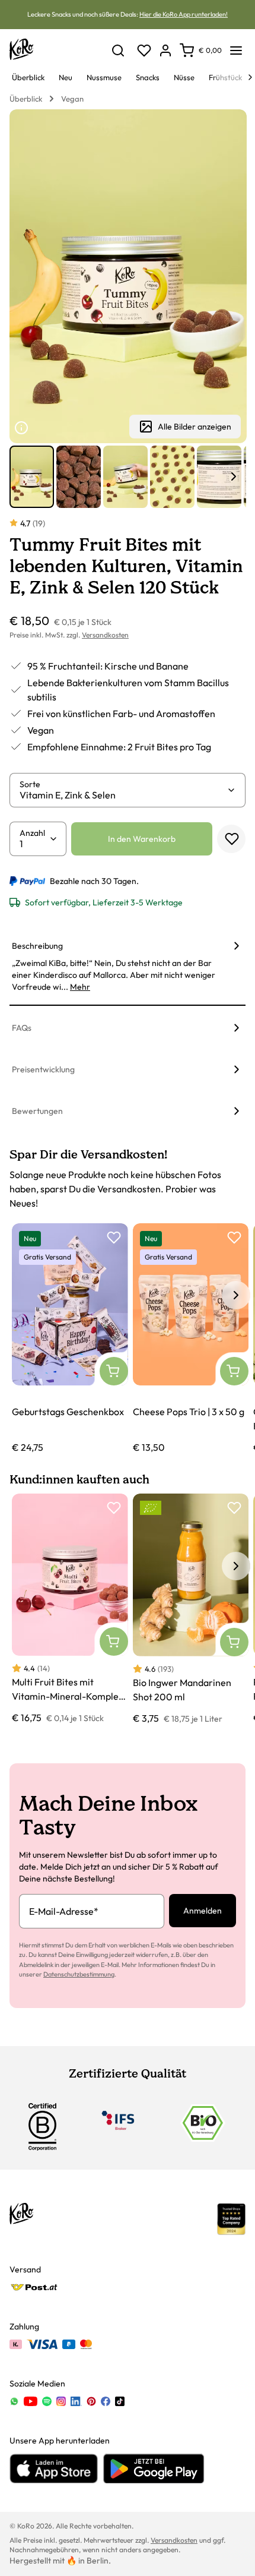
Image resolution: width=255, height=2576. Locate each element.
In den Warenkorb (142, 839)
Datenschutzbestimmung (79, 1974)
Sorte (30, 784)
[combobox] (123, 795)
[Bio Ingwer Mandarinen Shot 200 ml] (191, 1609)
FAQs (22, 1028)
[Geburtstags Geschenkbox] (70, 1339)
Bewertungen (37, 1111)
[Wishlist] (144, 50)
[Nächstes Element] (234, 476)
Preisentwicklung (43, 1069)
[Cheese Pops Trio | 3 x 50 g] (191, 1339)
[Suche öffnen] (118, 50)
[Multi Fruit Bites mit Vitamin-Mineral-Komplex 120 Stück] (70, 1609)
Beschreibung (37, 946)
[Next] (250, 77)
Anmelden (203, 1911)
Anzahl (32, 833)
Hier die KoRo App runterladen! (184, 14)
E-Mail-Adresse (64, 1911)
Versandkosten (105, 635)
